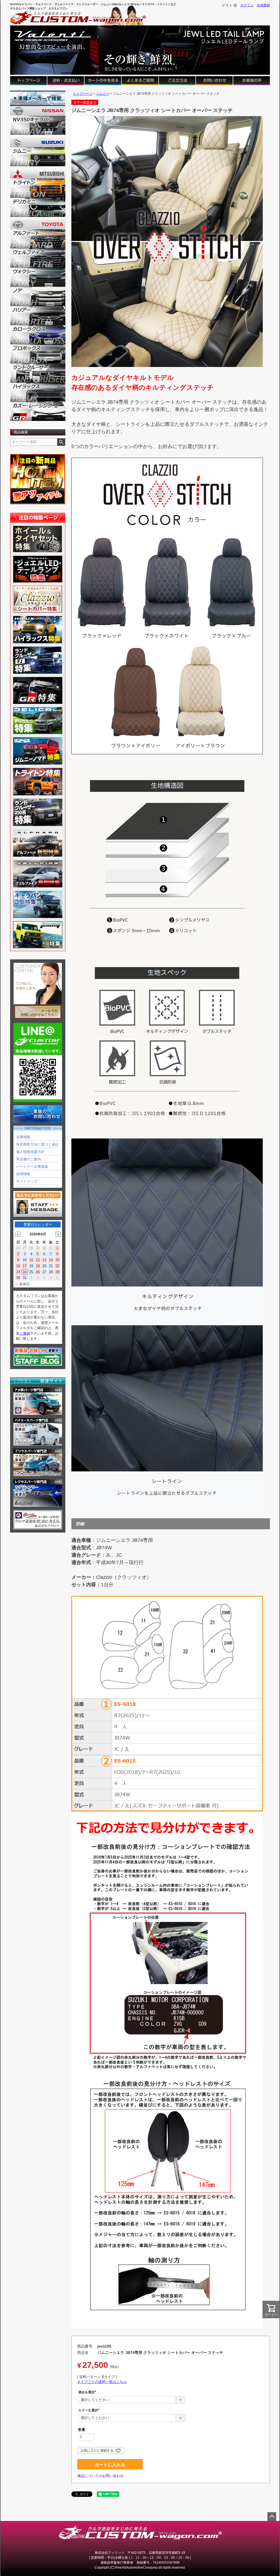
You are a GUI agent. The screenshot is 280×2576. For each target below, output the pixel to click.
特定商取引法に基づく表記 (37, 1144)
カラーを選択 (90, 2410)
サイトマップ (27, 1181)
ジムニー (103, 94)
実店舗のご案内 (29, 1159)
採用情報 (23, 1174)
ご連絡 (25, 1333)
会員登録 (263, 5)
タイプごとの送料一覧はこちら (102, 2382)
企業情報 (23, 1137)
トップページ (83, 94)
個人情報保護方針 (30, 1152)
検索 (61, 442)
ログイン (247, 5)
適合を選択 (88, 2392)
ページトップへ (272, 2517)
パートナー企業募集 (32, 1167)
